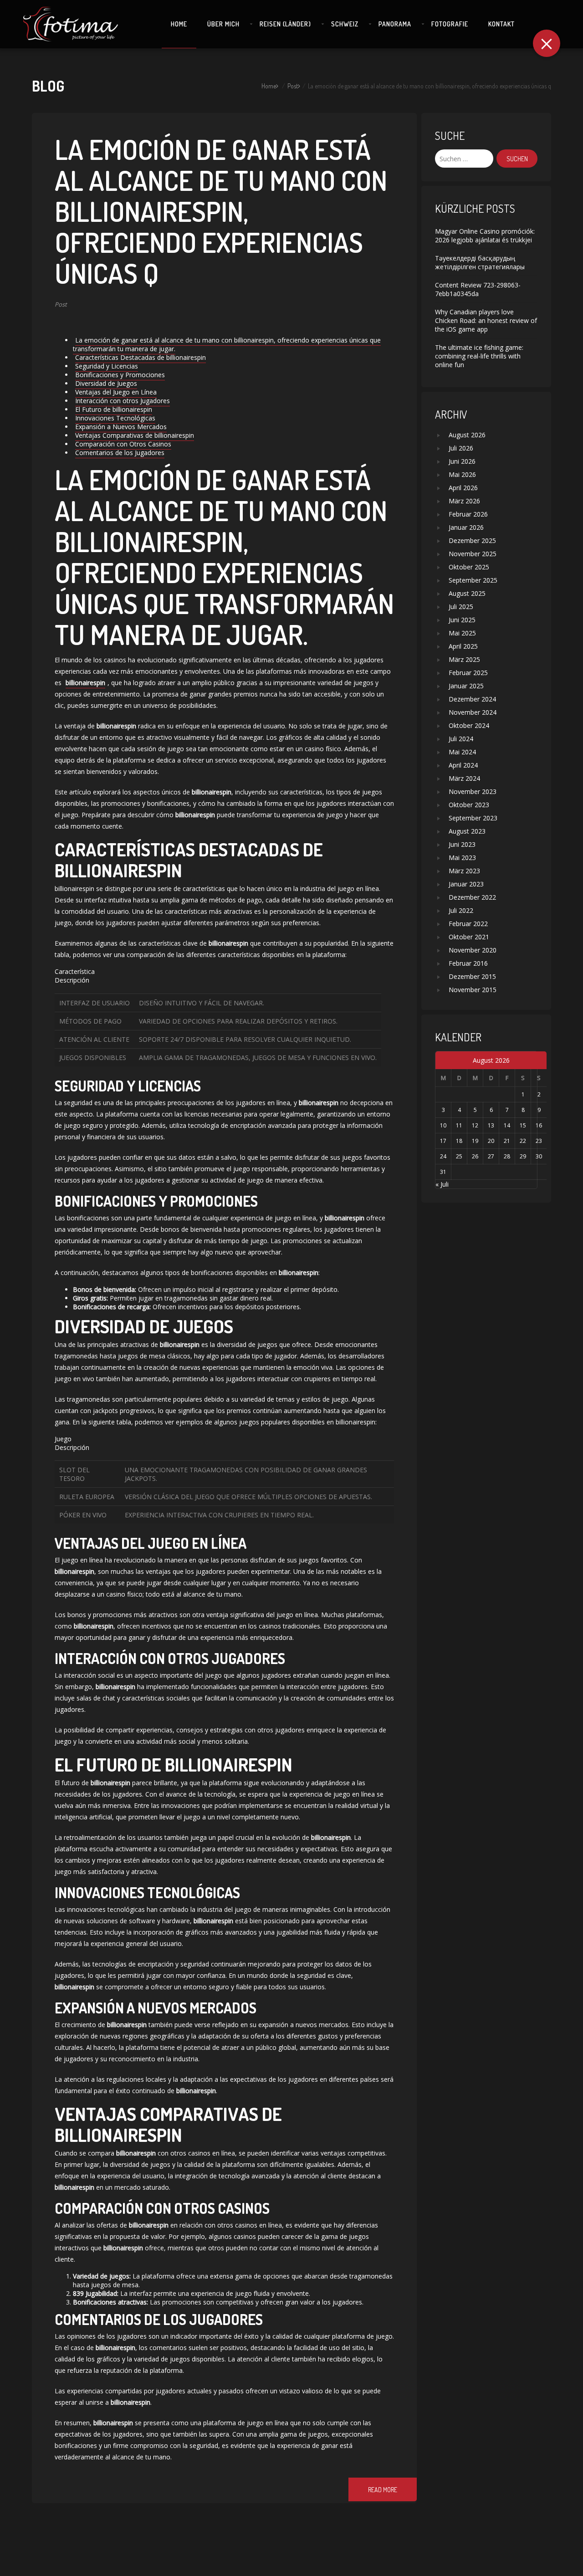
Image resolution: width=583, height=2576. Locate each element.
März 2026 (464, 501)
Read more (383, 2490)
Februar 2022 (468, 924)
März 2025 (464, 659)
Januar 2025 (466, 686)
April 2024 (463, 765)
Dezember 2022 (472, 897)
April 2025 (463, 646)
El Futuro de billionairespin (114, 409)
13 (491, 1125)
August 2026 (467, 435)
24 (443, 1156)
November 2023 (473, 791)
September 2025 (473, 580)
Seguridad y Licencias (107, 366)
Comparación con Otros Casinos (123, 444)
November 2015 (473, 990)
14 (507, 1125)
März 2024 (464, 778)
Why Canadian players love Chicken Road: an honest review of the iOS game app (486, 320)
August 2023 (467, 831)
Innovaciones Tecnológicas (115, 418)
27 (491, 1156)
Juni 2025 (462, 620)
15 (523, 1125)
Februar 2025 (468, 673)
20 (491, 1141)
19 (475, 1141)
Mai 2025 (462, 633)
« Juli (442, 1184)
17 (443, 1141)
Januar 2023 (466, 884)
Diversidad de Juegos (106, 383)
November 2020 (473, 950)
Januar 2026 (466, 527)
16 (539, 1125)
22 (523, 1141)
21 (507, 1141)
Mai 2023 (462, 858)
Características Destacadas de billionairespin (141, 357)
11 (459, 1125)
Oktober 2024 (469, 725)
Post (293, 86)
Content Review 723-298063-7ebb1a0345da (478, 289)
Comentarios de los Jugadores (120, 453)
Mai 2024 (462, 752)
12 (475, 1125)
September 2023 (473, 818)
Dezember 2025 (472, 540)
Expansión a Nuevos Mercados (121, 427)
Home (269, 86)
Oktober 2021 (469, 937)
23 (539, 1141)
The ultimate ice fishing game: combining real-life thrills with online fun (479, 356)
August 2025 (467, 593)
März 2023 (464, 871)
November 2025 (473, 554)
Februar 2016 (468, 963)
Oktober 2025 (469, 567)
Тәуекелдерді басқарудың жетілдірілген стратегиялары (480, 262)
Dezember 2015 (472, 976)
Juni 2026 (462, 461)
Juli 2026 (461, 448)
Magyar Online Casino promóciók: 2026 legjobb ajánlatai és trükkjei (485, 236)
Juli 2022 (461, 910)
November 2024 (473, 712)
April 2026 (463, 488)
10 (443, 1125)
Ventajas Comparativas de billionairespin (135, 435)
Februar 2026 (468, 514)
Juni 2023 (462, 844)
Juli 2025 (461, 607)
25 (459, 1156)
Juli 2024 (461, 739)
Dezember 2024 (472, 699)
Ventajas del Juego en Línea (116, 392)
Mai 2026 (462, 474)
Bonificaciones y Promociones (120, 375)
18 (459, 1141)
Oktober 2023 (469, 805)
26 (475, 1156)
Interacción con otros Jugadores (123, 401)
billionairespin (85, 683)
